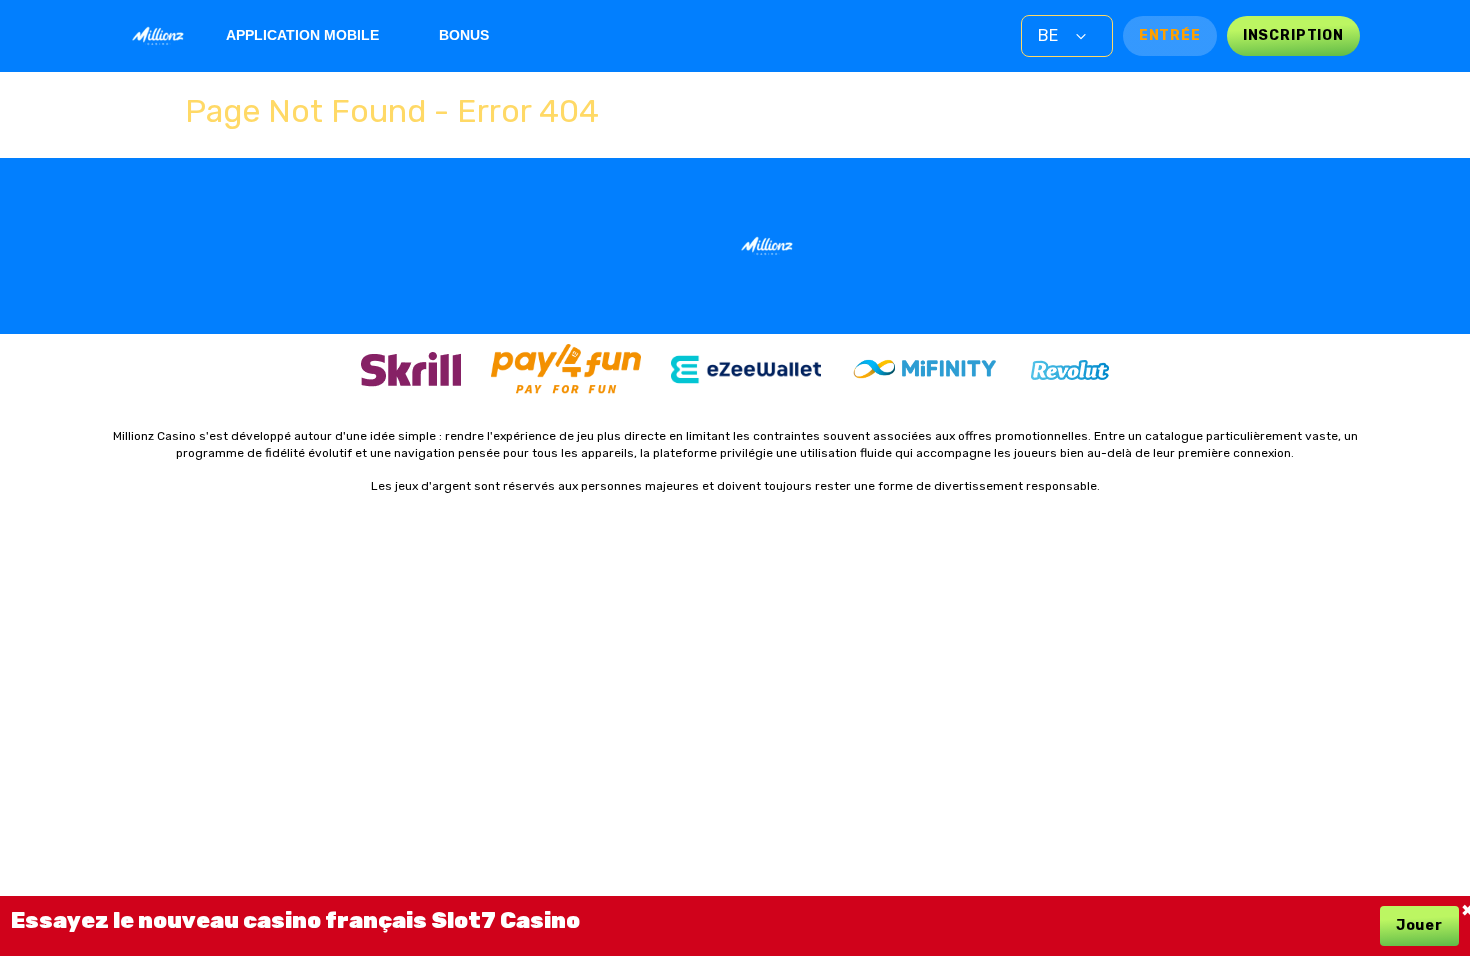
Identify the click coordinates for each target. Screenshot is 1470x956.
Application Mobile (302, 35)
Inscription (1293, 35)
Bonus (464, 35)
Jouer (1419, 925)
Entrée (1170, 35)
